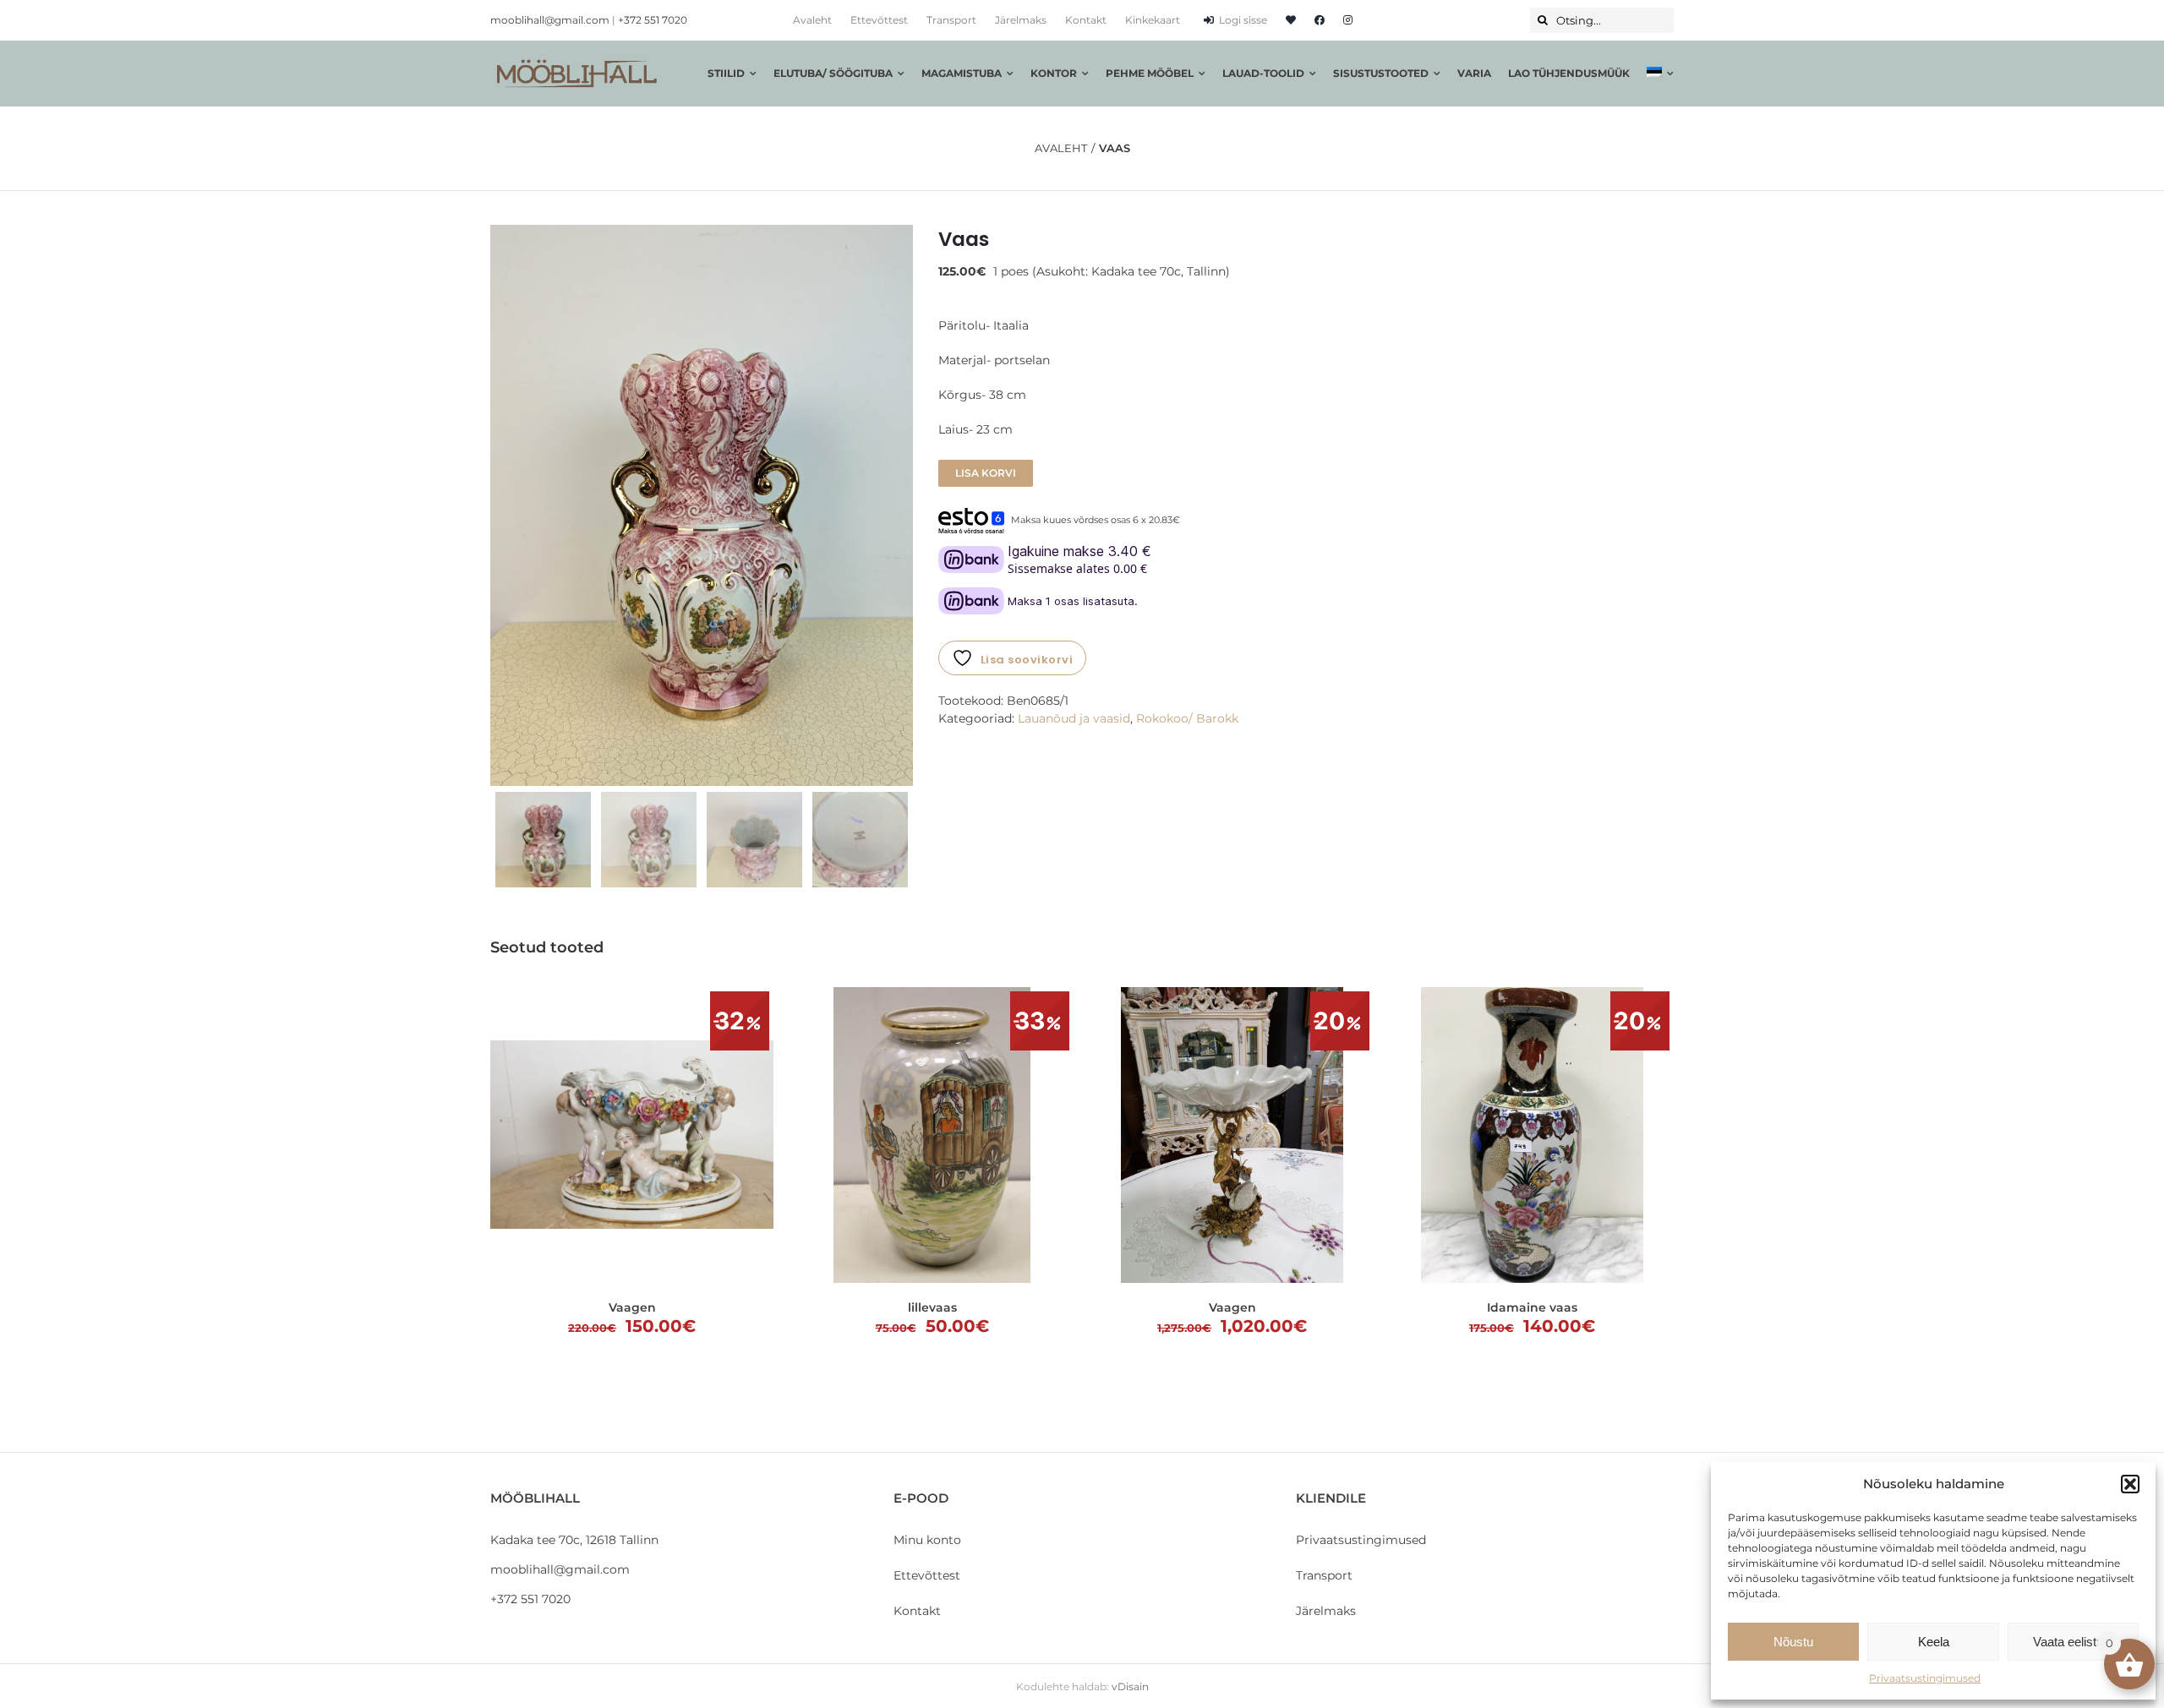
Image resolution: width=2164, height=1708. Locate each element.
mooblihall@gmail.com (550, 20)
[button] (2130, 1484)
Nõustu (1793, 1642)
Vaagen (632, 1307)
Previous (503, 505)
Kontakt (917, 1611)
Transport (1324, 1575)
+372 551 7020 (653, 20)
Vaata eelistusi (2073, 1642)
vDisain (1130, 1686)
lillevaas (932, 1307)
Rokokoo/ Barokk (1187, 718)
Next (902, 505)
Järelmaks (1326, 1611)
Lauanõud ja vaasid (1074, 718)
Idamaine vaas (1532, 1307)
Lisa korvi (986, 473)
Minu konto (927, 1540)
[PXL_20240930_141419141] (702, 505)
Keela (1934, 1642)
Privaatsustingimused (1925, 1678)
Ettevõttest (927, 1575)
